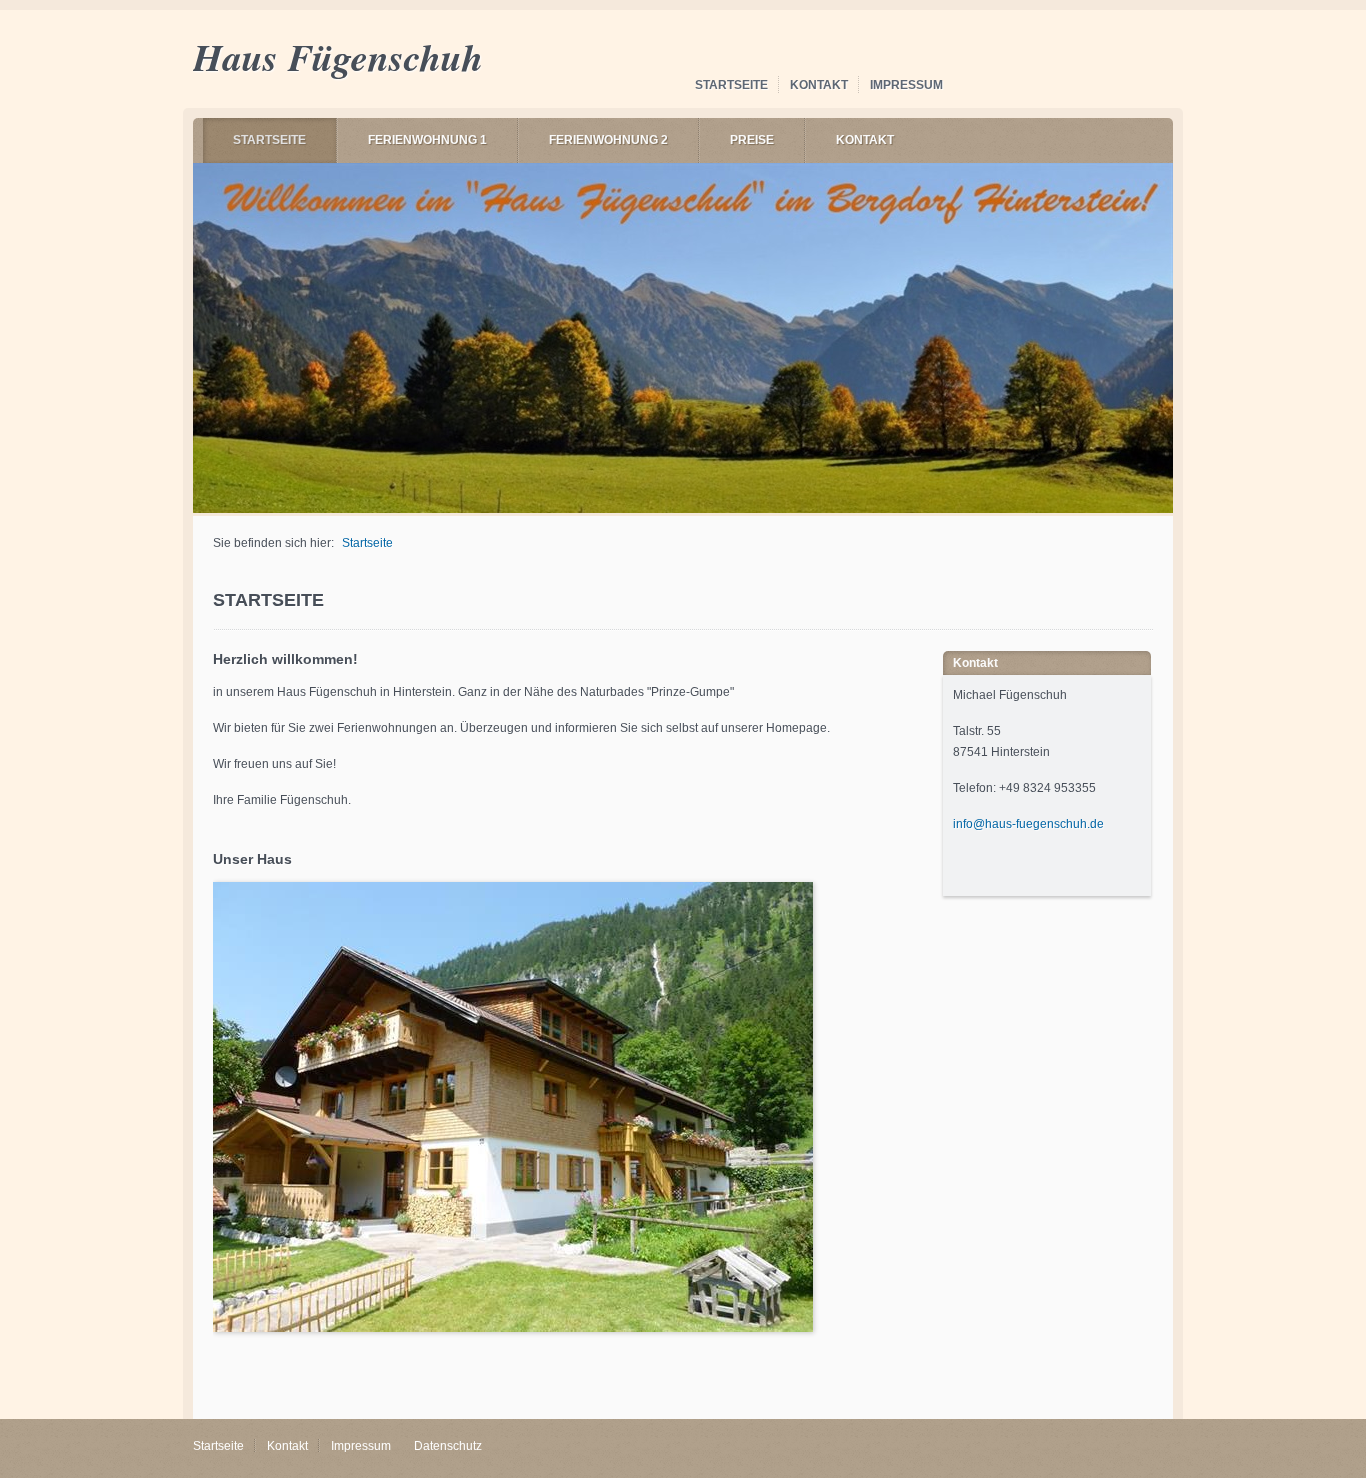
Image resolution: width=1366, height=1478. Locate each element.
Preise (752, 140)
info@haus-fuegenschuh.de (1028, 824)
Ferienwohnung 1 (427, 140)
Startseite (731, 85)
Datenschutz (448, 1446)
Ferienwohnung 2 (608, 140)
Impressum (906, 85)
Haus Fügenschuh (338, 56)
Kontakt (819, 85)
